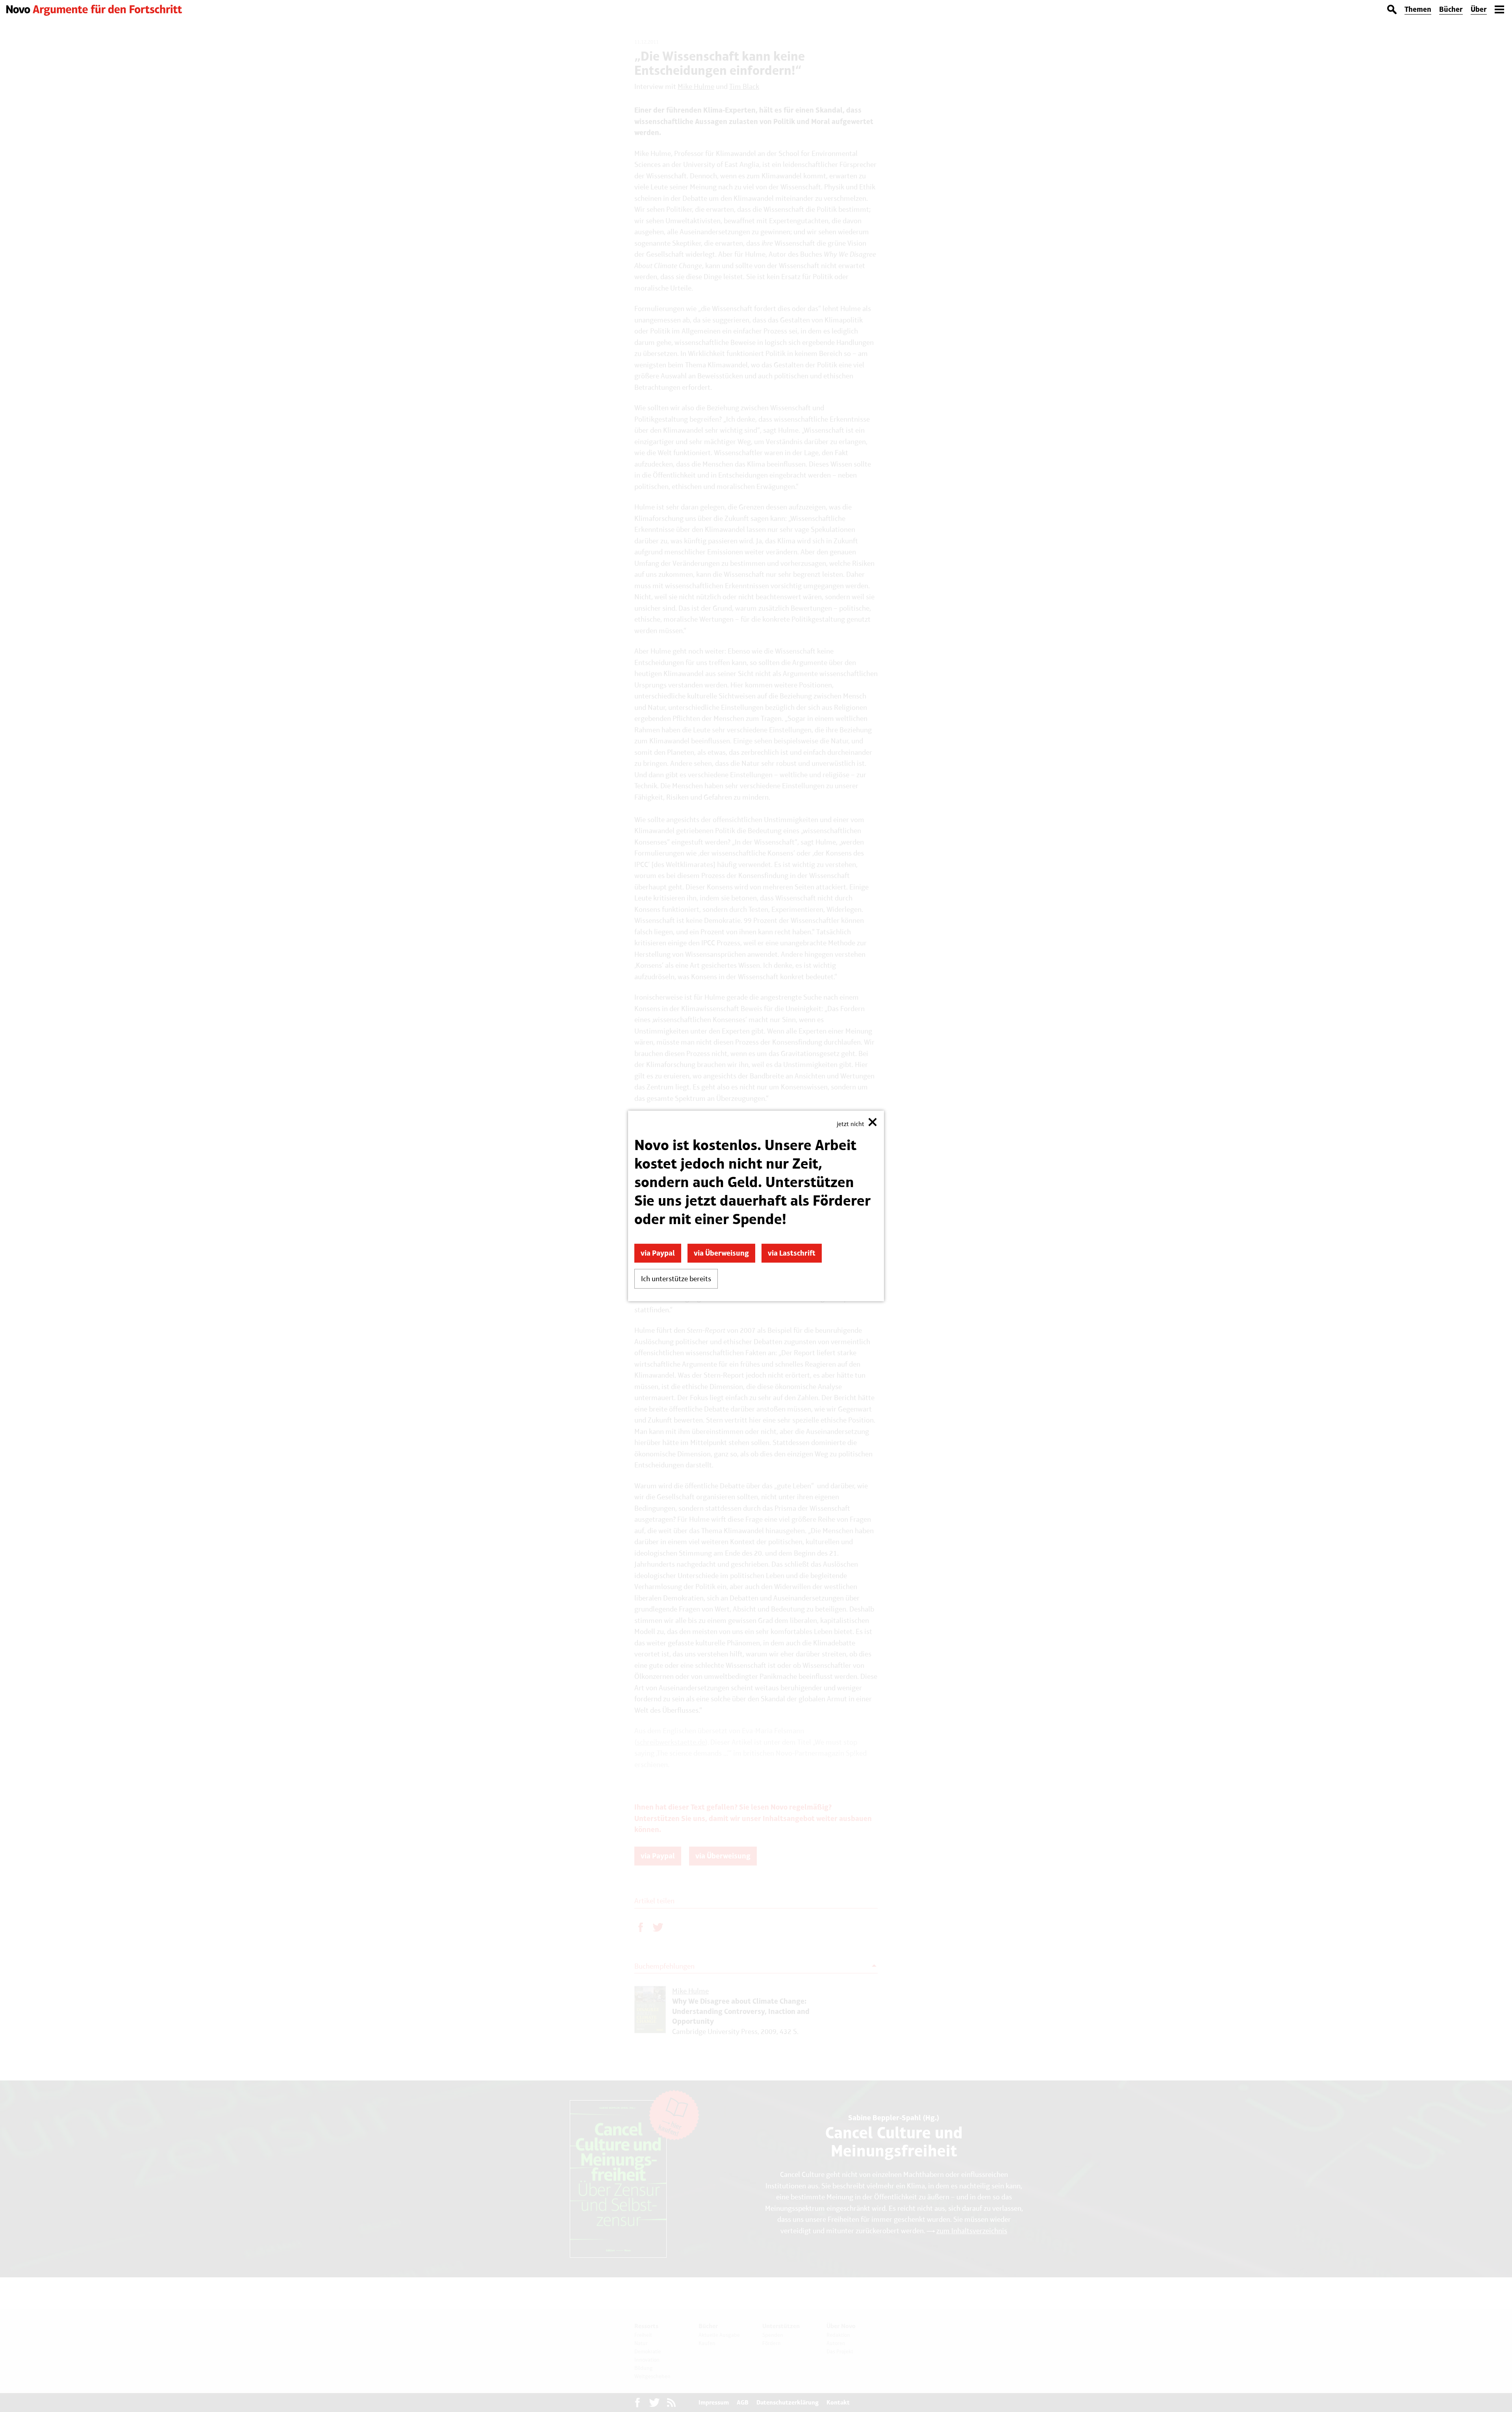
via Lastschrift (792, 1253)
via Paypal (658, 1253)
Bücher (1451, 9)
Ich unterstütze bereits (676, 1279)
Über (1479, 9)
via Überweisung (721, 1253)
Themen (1418, 9)
